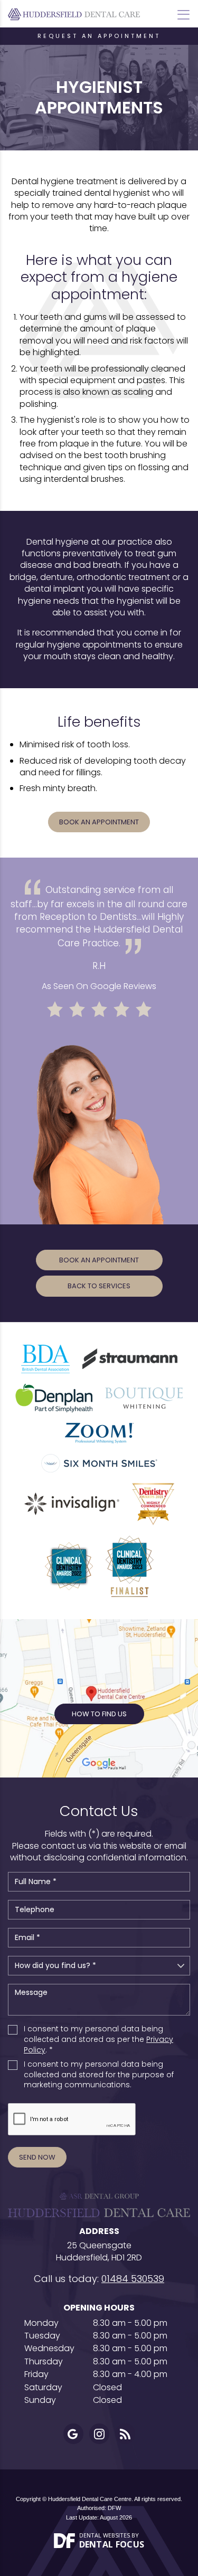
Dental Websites (105, 2535)
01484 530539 (133, 2279)
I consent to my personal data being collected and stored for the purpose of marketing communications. (99, 2075)
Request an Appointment (99, 36)
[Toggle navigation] (183, 15)
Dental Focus (112, 2544)
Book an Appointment (99, 822)
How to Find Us (99, 1714)
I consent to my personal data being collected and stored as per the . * (98, 2039)
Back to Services (99, 1286)
